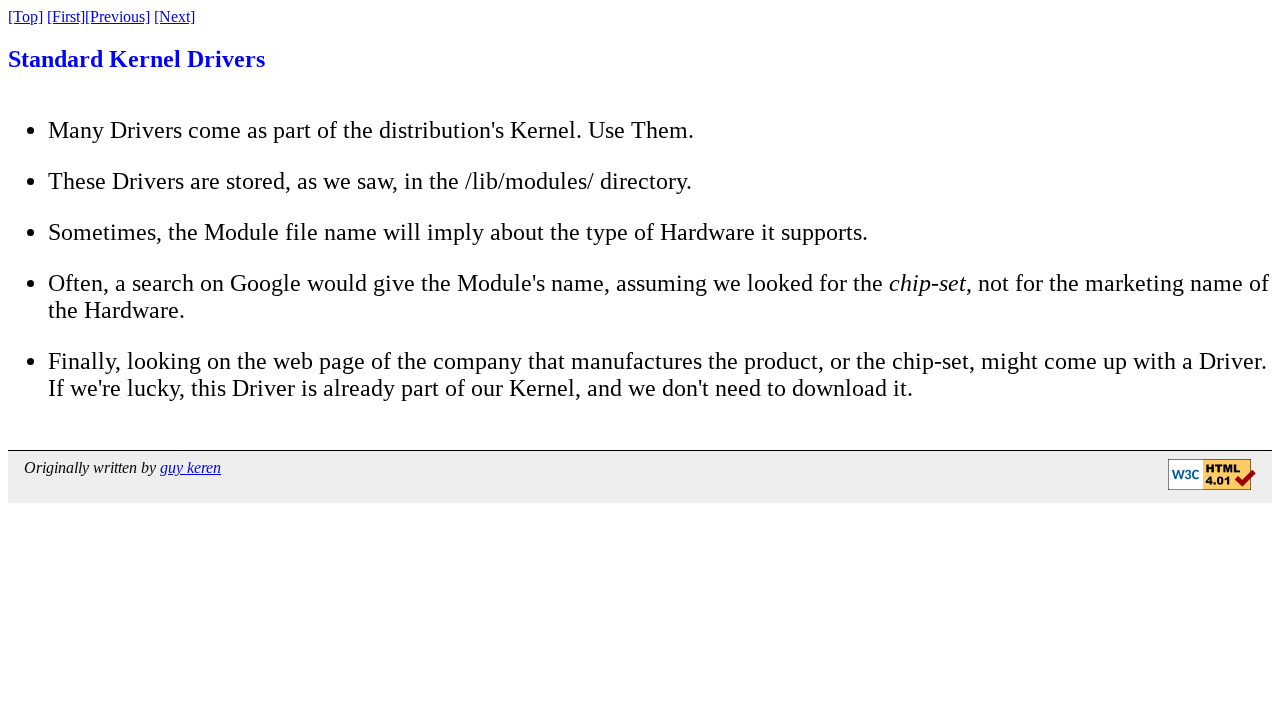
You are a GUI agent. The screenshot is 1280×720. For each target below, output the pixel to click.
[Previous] (117, 16)
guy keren (190, 467)
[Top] (25, 16)
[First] (66, 16)
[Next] (174, 16)
